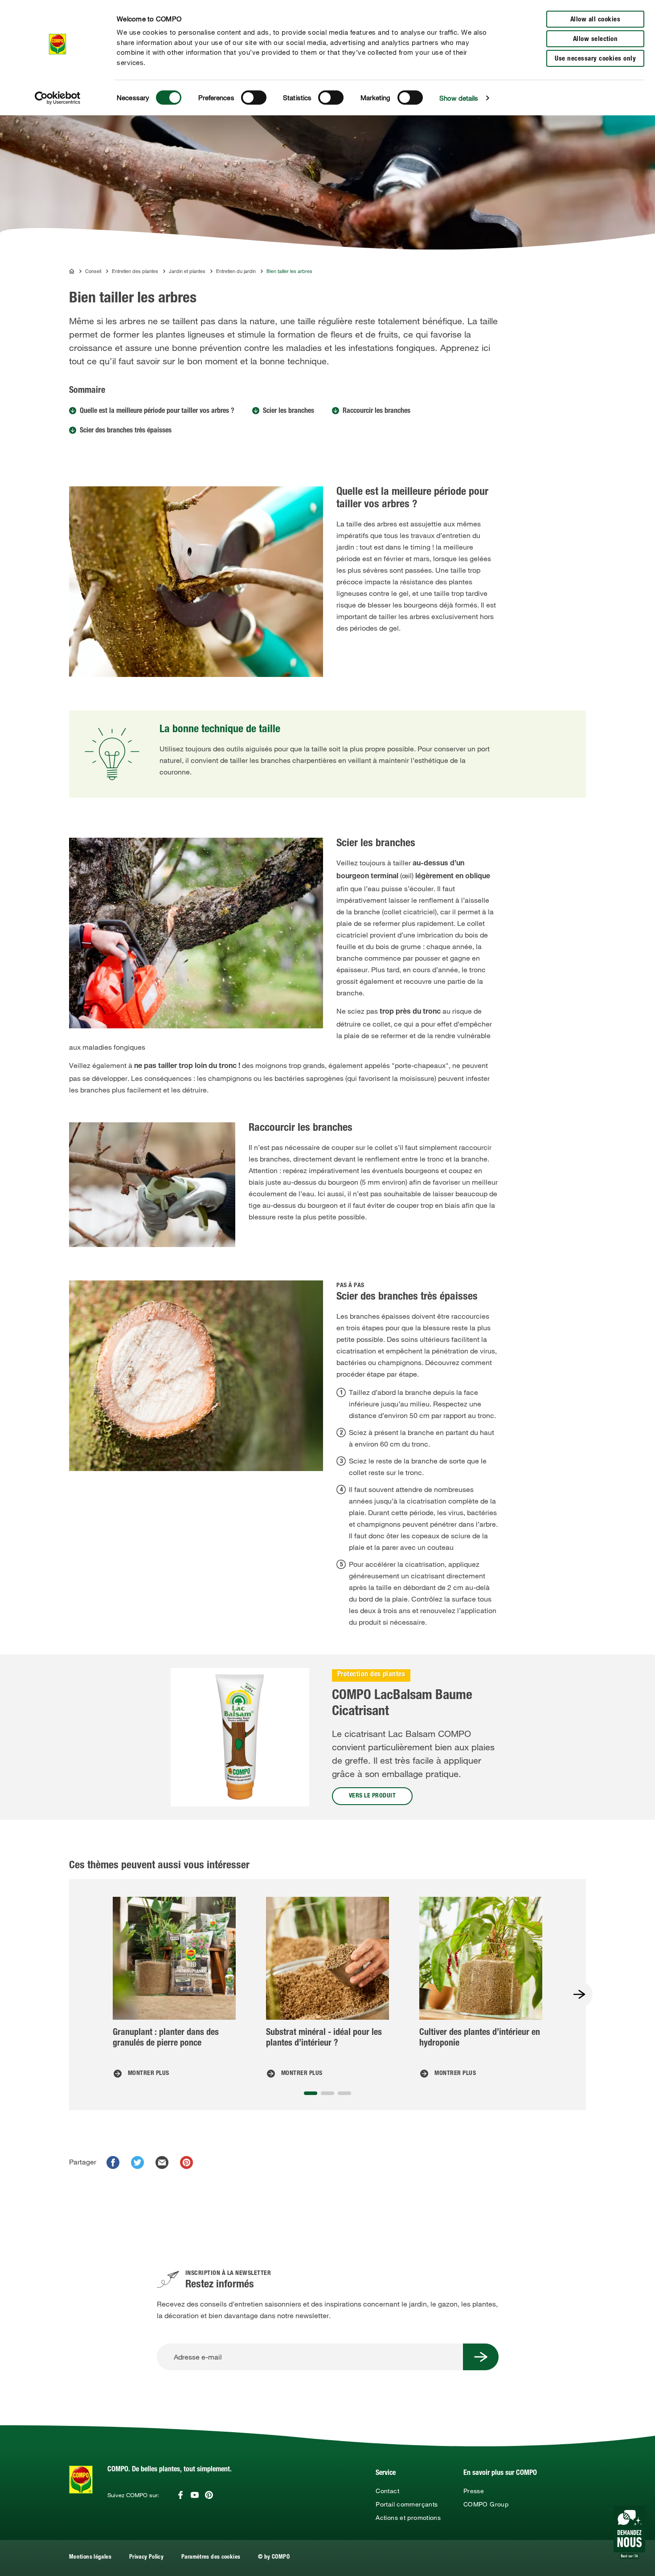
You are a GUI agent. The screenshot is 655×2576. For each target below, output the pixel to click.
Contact (387, 2491)
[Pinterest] (209, 2495)
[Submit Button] (481, 2357)
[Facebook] (180, 2495)
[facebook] (113, 2162)
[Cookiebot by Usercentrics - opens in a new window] (58, 98)
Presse (474, 2491)
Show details (459, 98)
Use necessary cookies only (595, 59)
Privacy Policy (146, 2558)
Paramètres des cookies (211, 2558)
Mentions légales (90, 2558)
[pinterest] (186, 2162)
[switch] (254, 98)
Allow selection (596, 39)
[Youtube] (195, 2495)
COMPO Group (486, 2504)
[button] (311, 2093)
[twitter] (137, 2162)
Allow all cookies (596, 20)
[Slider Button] (579, 1994)
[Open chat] (629, 2532)
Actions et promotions (408, 2518)
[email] (162, 2162)
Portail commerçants (407, 2504)
